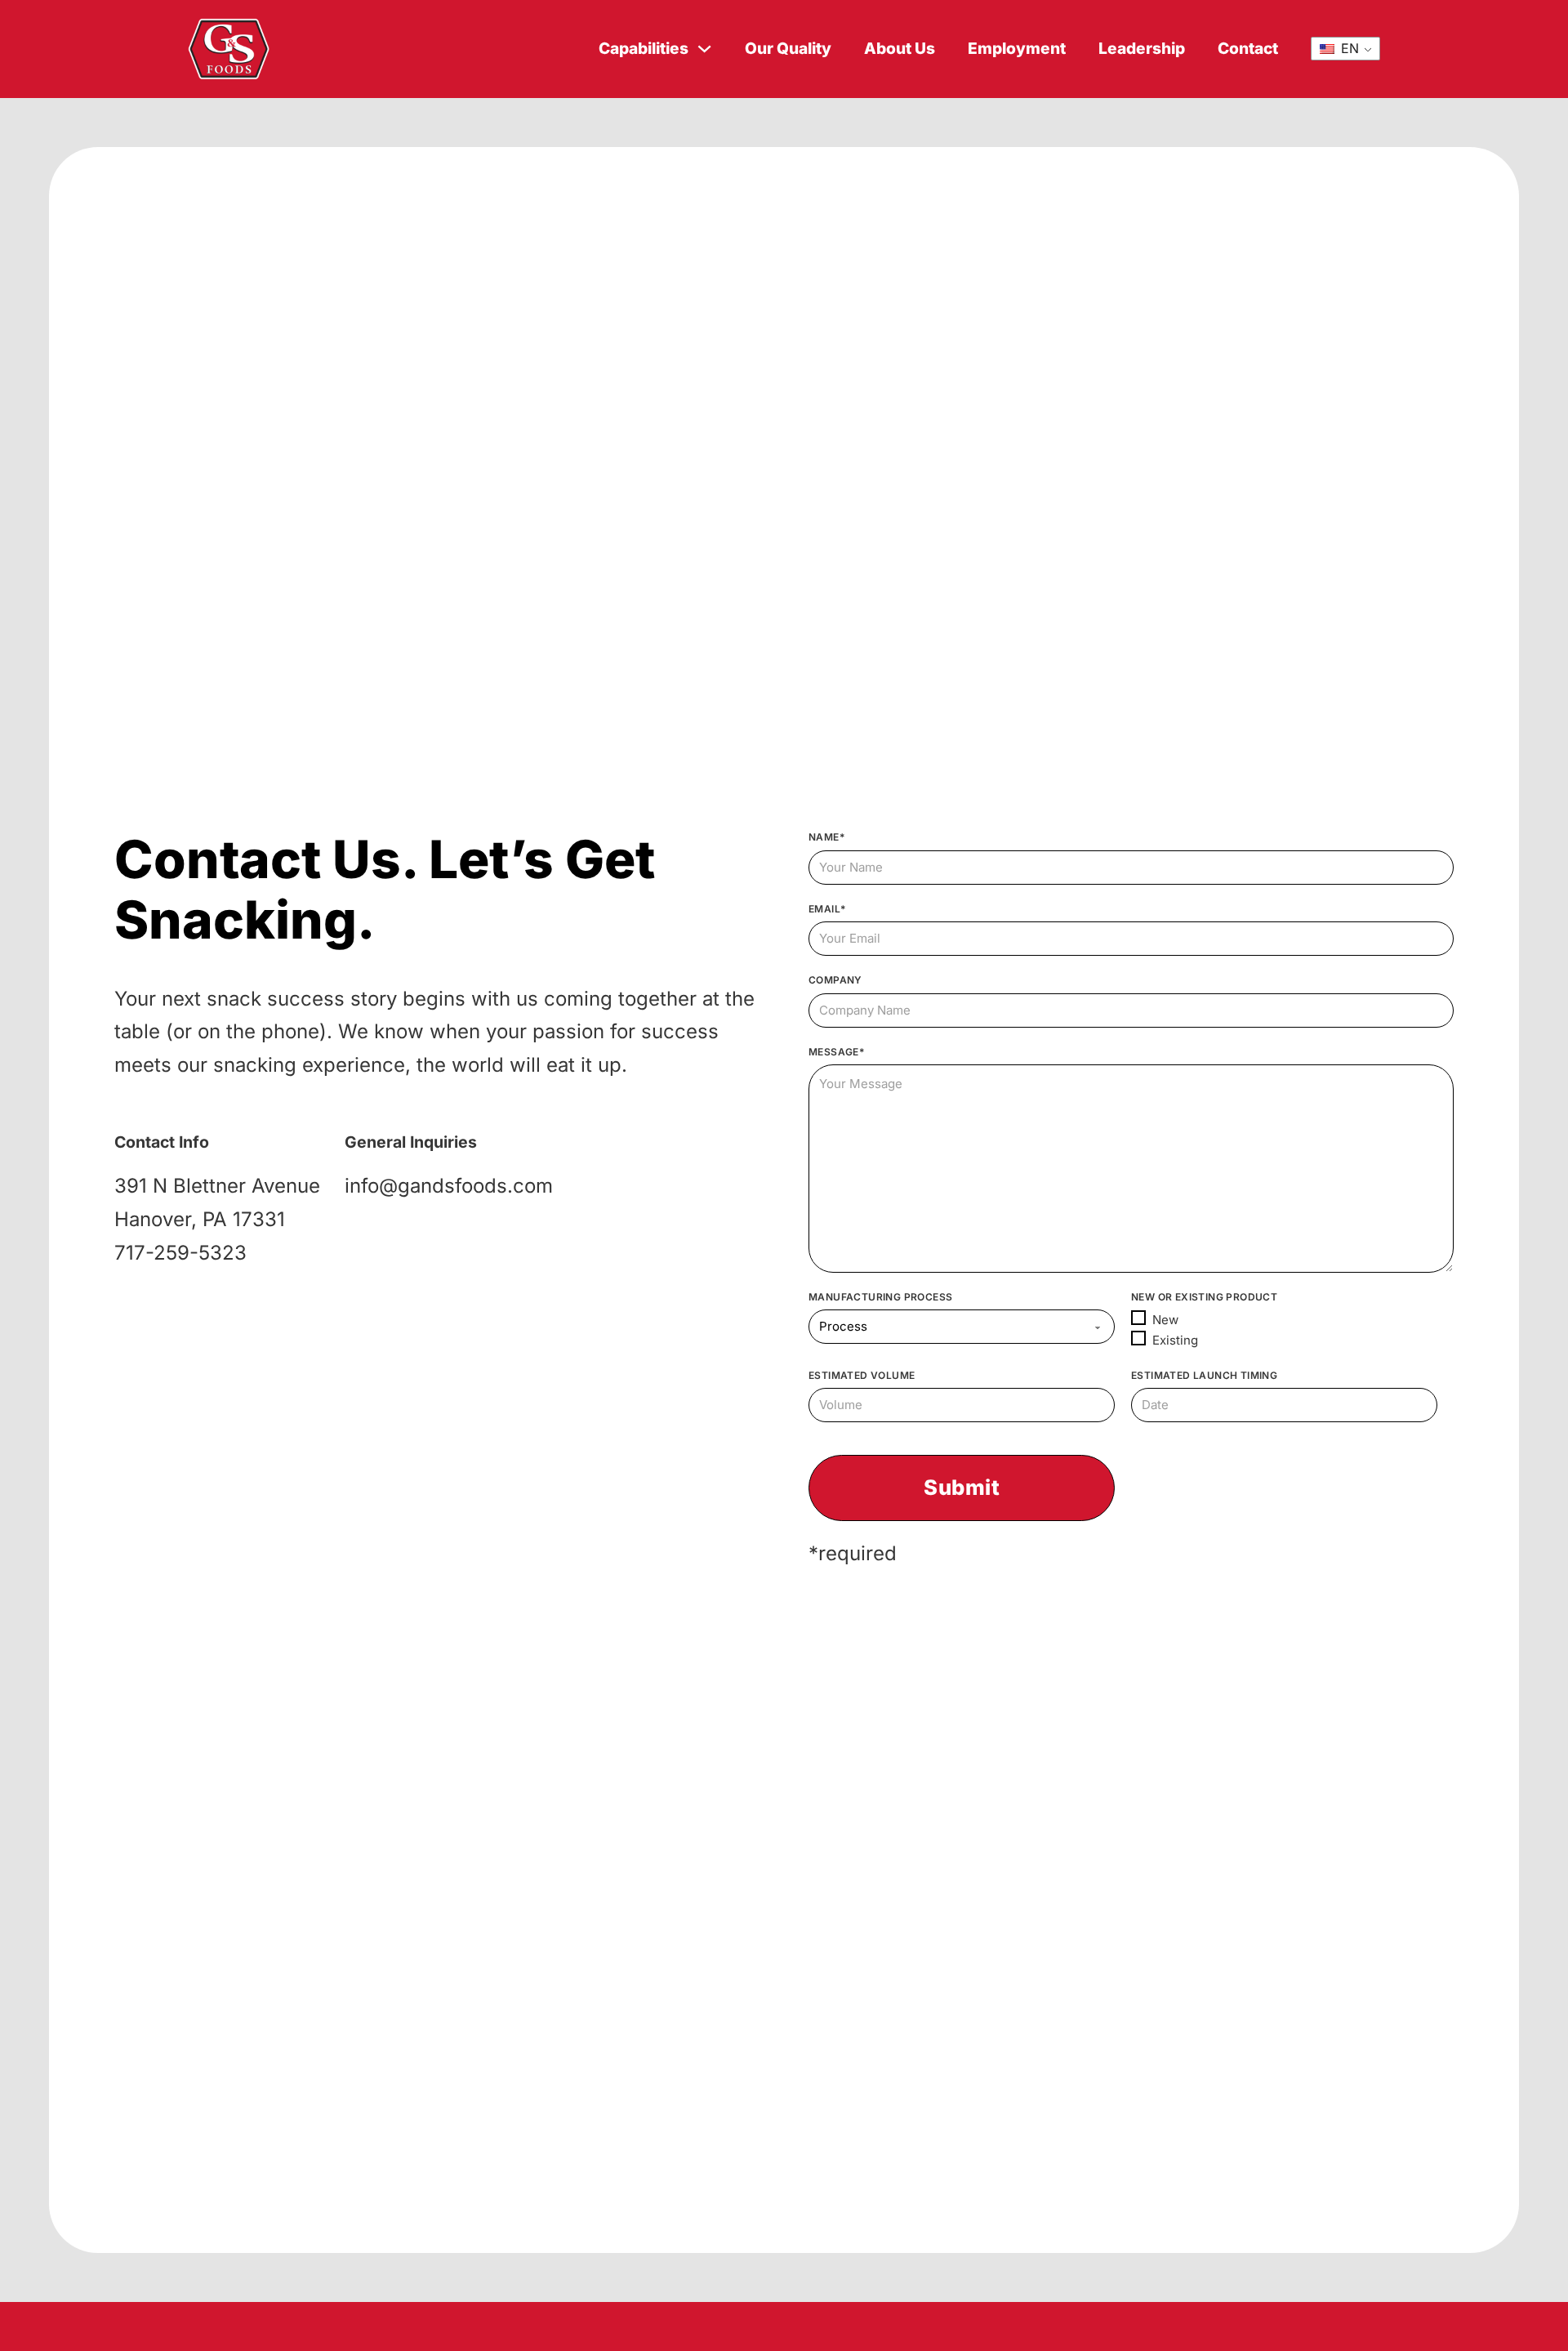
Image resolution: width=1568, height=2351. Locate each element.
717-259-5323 (180, 1253)
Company (835, 980)
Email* (827, 909)
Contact (1248, 49)
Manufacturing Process (880, 1297)
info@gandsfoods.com (449, 1186)
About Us (900, 49)
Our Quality (788, 49)
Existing (1175, 1340)
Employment (1017, 49)
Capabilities (644, 49)
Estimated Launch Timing (1204, 1375)
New (1165, 1320)
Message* (836, 1052)
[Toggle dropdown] (704, 49)
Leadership (1142, 49)
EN (1348, 48)
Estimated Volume (862, 1375)
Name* (826, 837)
